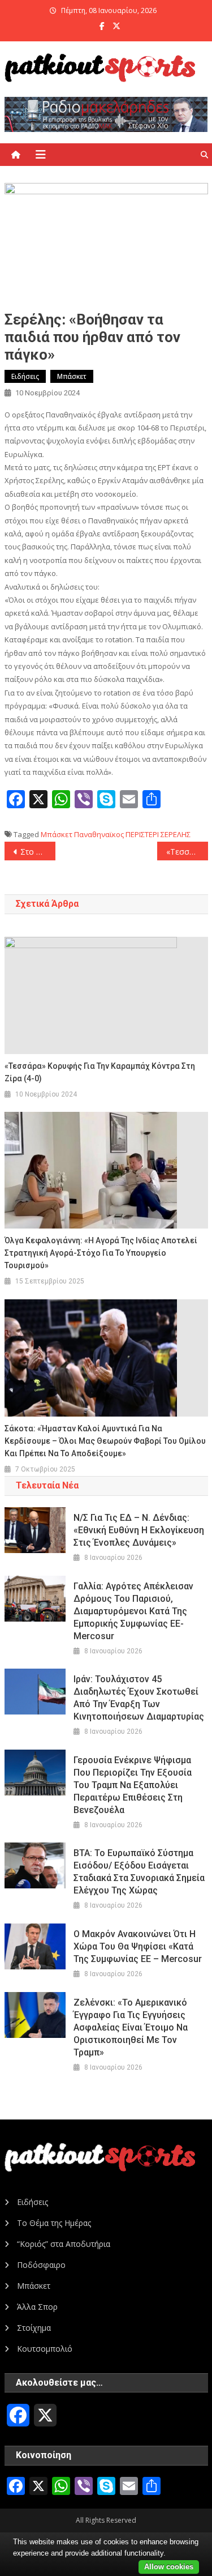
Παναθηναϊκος (99, 834)
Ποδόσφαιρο (41, 2265)
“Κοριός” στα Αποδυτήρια (64, 2244)
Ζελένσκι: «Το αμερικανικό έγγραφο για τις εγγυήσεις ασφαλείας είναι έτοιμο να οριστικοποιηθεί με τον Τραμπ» (131, 2027)
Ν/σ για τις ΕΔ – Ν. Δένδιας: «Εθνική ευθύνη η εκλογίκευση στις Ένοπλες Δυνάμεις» (139, 1530)
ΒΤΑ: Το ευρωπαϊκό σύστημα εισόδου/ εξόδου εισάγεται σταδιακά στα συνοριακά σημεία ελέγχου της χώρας (139, 1872)
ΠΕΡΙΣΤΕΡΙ (142, 834)
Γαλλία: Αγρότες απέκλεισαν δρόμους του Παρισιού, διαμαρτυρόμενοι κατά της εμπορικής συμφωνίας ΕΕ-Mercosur (133, 1611)
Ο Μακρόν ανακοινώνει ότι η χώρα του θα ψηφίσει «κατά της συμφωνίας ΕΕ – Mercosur (138, 1946)
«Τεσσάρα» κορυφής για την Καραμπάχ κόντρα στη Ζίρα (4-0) (187, 852)
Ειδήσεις (25, 376)
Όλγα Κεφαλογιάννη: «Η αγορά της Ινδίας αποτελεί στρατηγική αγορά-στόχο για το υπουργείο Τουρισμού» (101, 1253)
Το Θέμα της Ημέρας (54, 2223)
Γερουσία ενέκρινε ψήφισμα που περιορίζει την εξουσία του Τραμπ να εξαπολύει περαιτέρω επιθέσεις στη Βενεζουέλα (133, 1785)
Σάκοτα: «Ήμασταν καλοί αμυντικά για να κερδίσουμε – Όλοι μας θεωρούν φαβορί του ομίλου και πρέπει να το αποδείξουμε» (105, 1441)
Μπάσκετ (72, 376)
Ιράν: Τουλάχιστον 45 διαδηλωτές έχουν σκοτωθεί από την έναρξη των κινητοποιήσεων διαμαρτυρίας (139, 1698)
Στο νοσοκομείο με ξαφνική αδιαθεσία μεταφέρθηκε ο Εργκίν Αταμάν (38, 852)
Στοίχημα (34, 2328)
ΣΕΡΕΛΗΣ (176, 834)
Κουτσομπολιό (45, 2349)
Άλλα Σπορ (37, 2307)
